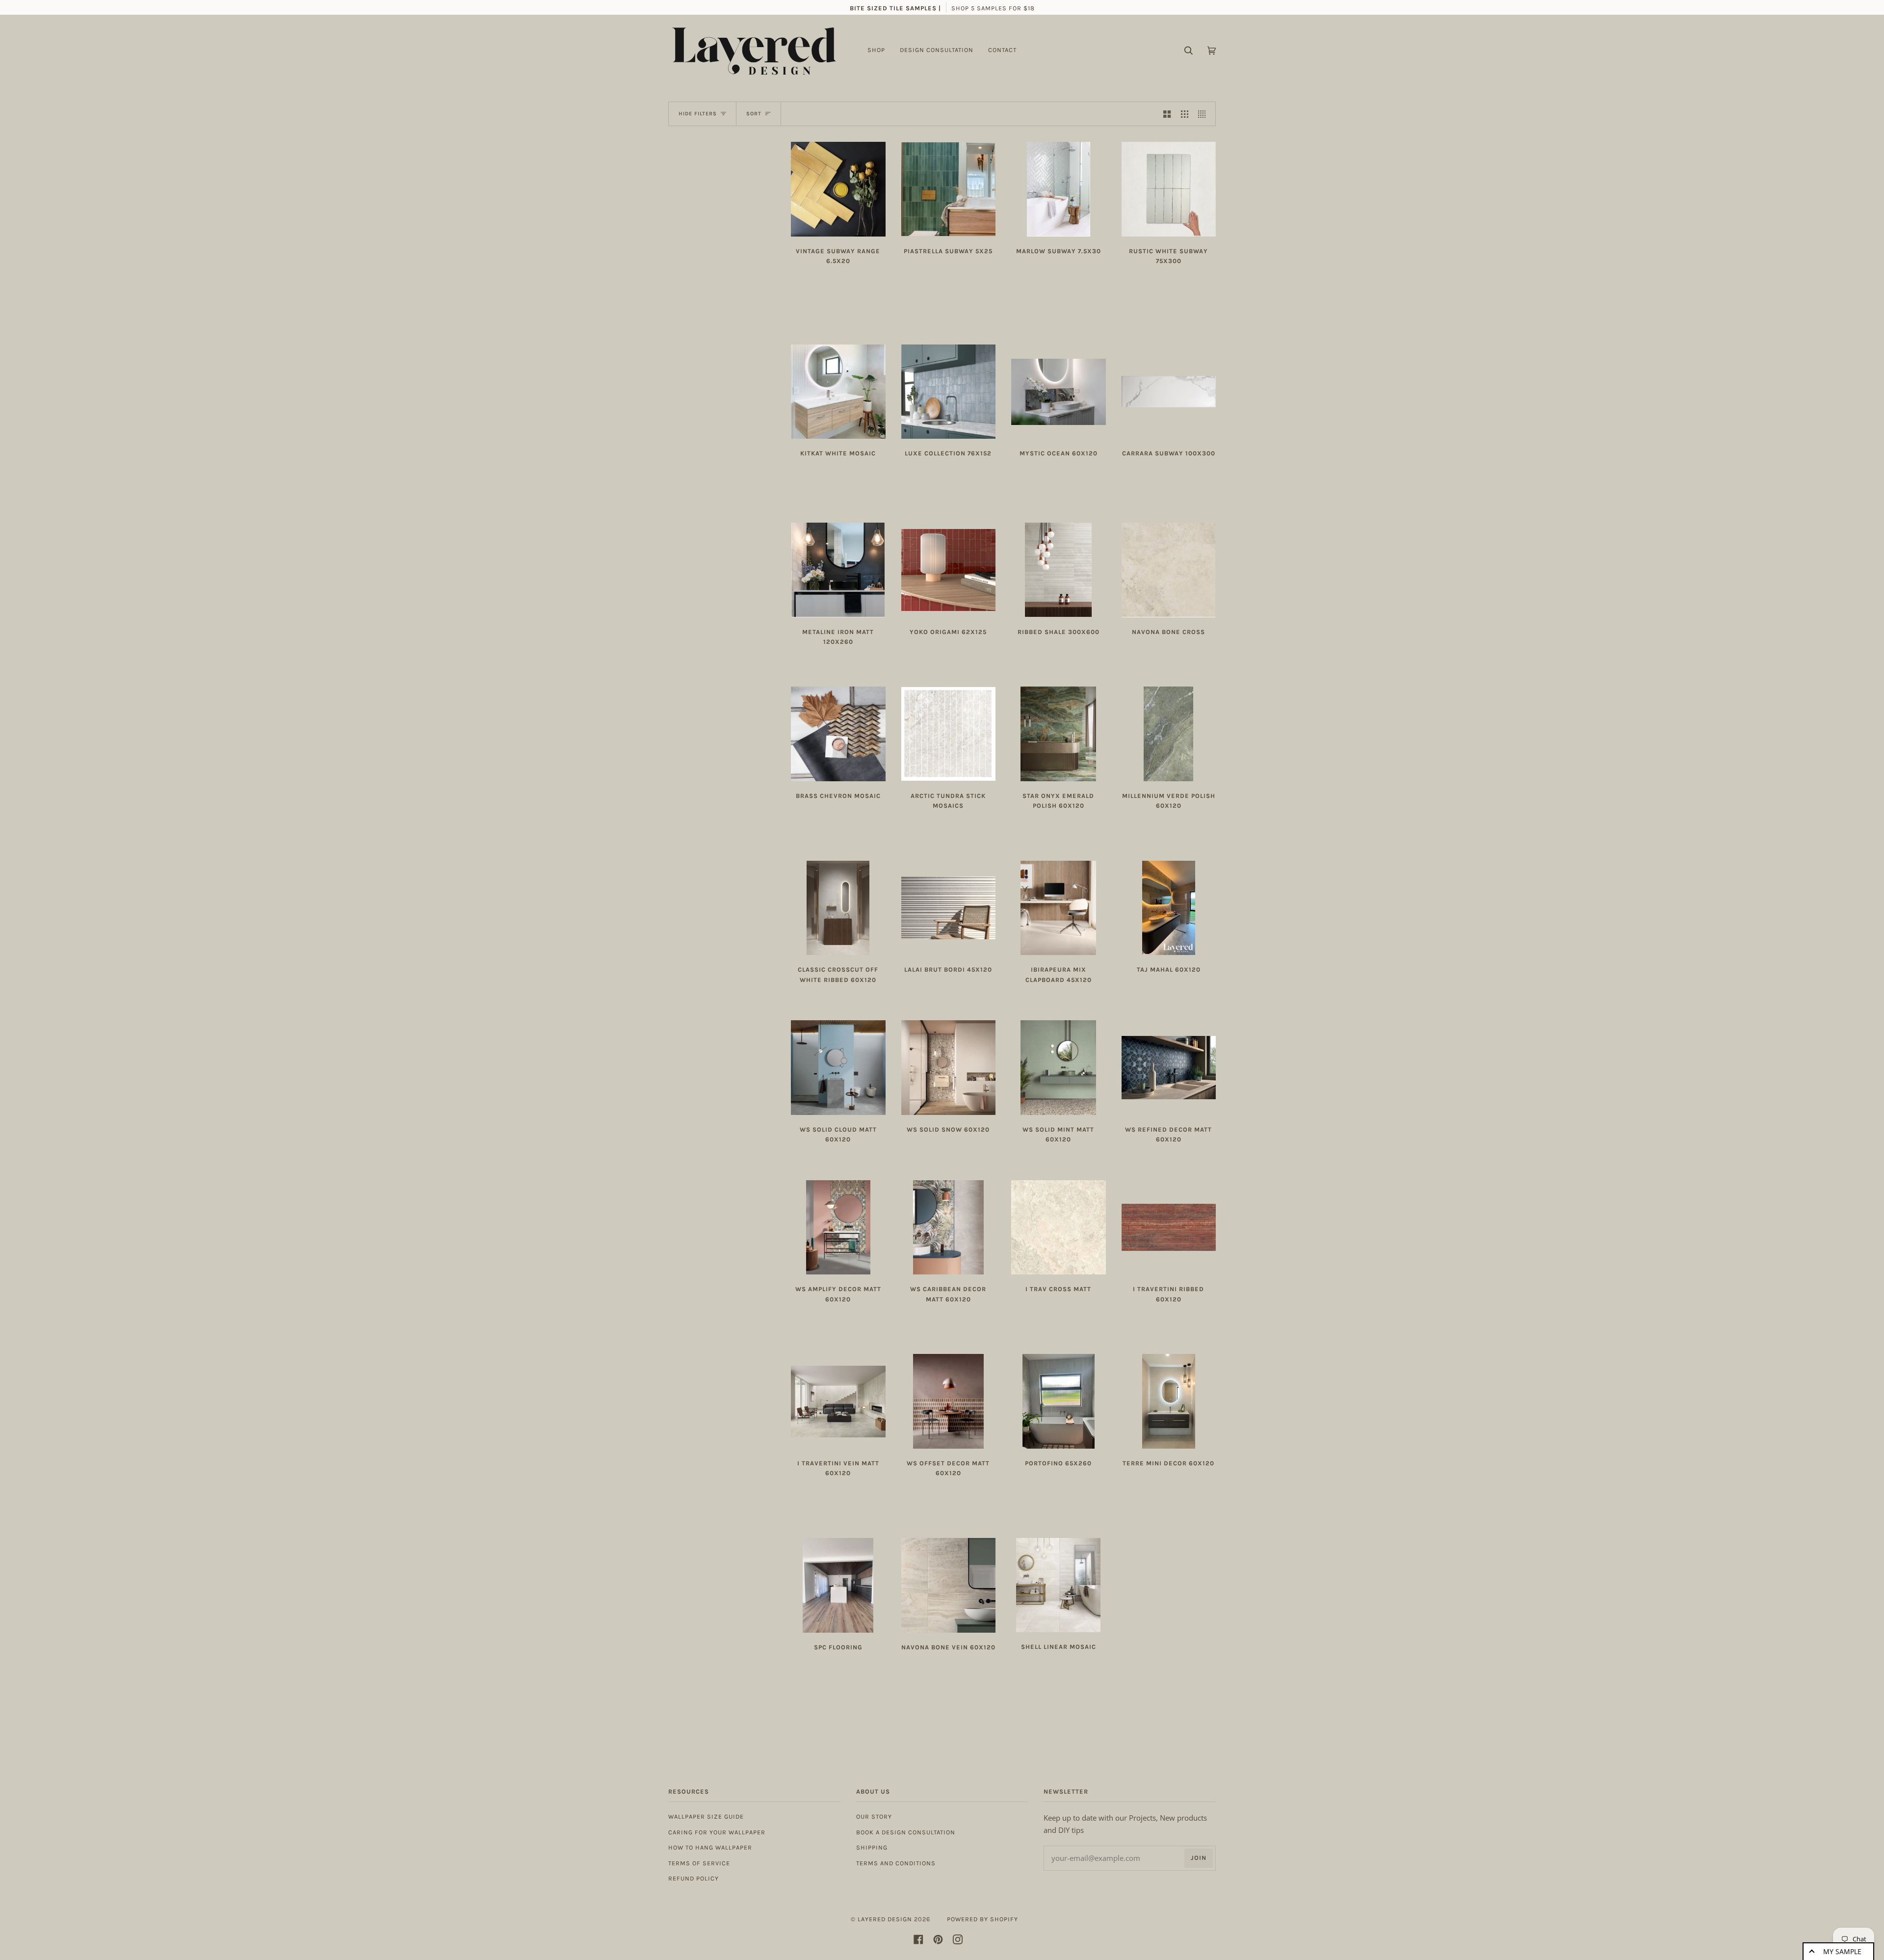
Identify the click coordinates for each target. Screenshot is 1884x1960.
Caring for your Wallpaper (717, 1832)
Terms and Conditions (896, 1863)
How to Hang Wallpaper (710, 1847)
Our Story (874, 1816)
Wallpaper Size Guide (706, 1816)
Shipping (872, 1847)
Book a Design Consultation (906, 1832)
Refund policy (693, 1878)
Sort (754, 114)
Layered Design (885, 1919)
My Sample (1842, 1951)
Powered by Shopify (982, 1919)
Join (1199, 1858)
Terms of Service (699, 1863)
